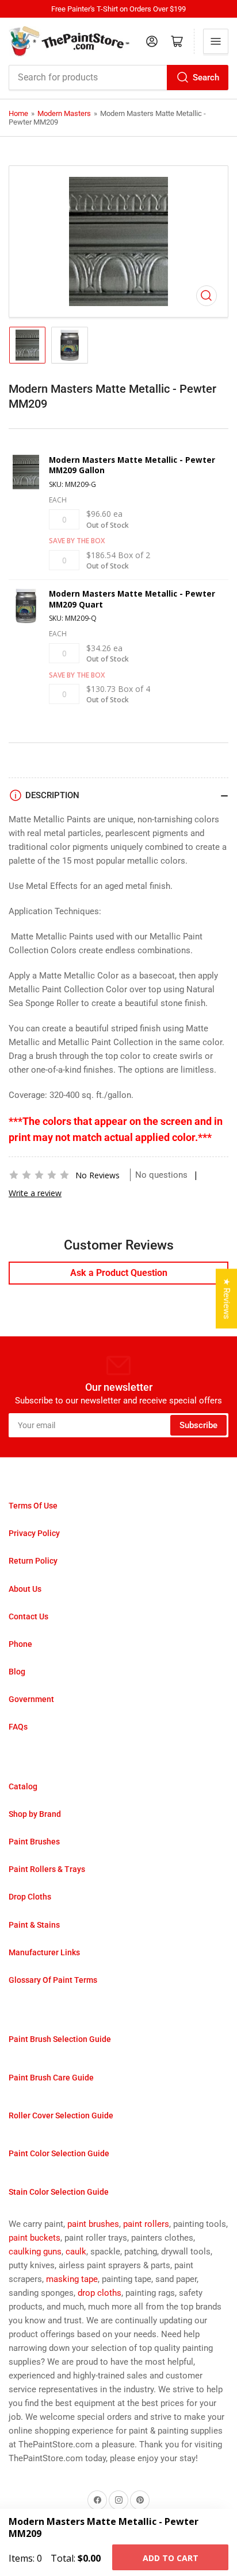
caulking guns (35, 2252)
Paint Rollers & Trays (47, 1869)
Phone (20, 1644)
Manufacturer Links (44, 1952)
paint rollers (146, 2224)
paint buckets (35, 2238)
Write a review (35, 1193)
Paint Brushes (34, 1842)
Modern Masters (64, 113)
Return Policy (33, 1561)
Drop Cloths (30, 1897)
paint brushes (93, 2224)
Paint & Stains (34, 1925)
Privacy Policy (34, 1533)
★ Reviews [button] (227, 1299)
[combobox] (118, 78)
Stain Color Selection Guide (59, 2192)
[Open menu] (216, 41)
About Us (25, 1589)
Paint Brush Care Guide (51, 2078)
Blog (17, 1672)
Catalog (23, 1786)
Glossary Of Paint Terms (53, 1980)
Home (18, 113)
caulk (76, 2252)
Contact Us (28, 1616)
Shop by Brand (35, 1814)
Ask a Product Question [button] (119, 1273)
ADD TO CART (171, 2558)
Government (31, 1699)
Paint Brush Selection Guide (60, 2039)
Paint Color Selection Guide (59, 2153)
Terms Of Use (33, 1506)
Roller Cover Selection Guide (61, 2115)
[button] (39, 1175)
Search (206, 78)
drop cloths (100, 2293)
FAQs (18, 1727)
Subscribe (198, 1425)
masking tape (72, 2279)
